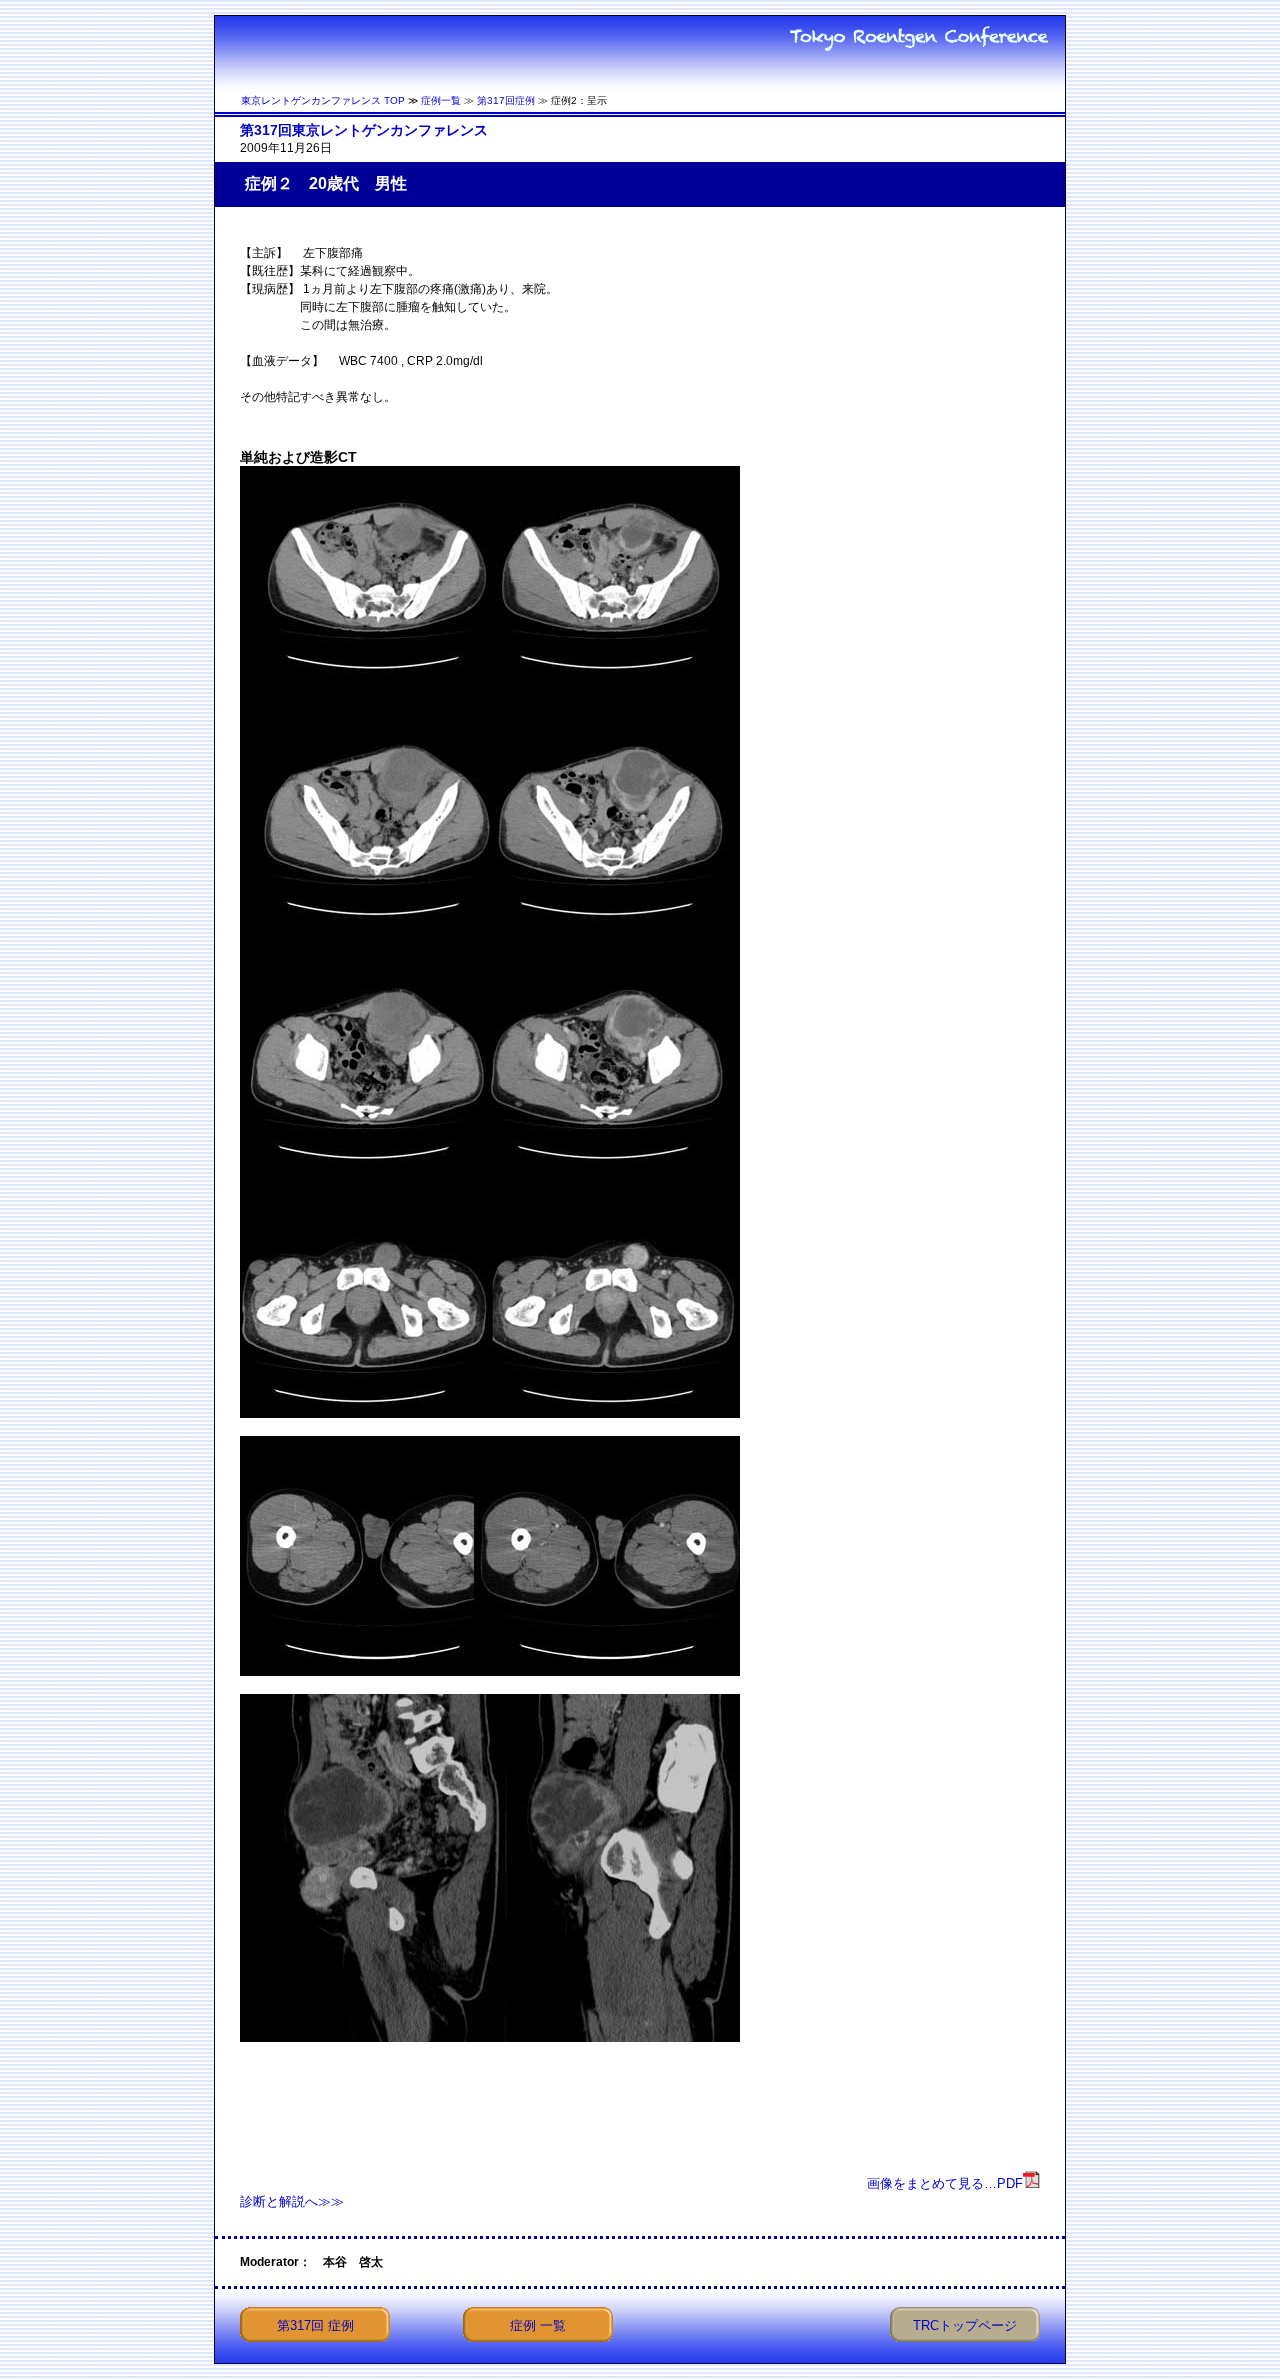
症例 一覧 (538, 2325)
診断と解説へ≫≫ (292, 2201)
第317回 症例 (315, 2325)
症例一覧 (441, 100)
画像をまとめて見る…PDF (945, 2183)
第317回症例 (506, 100)
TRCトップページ (965, 2325)
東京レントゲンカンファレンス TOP (323, 100)
